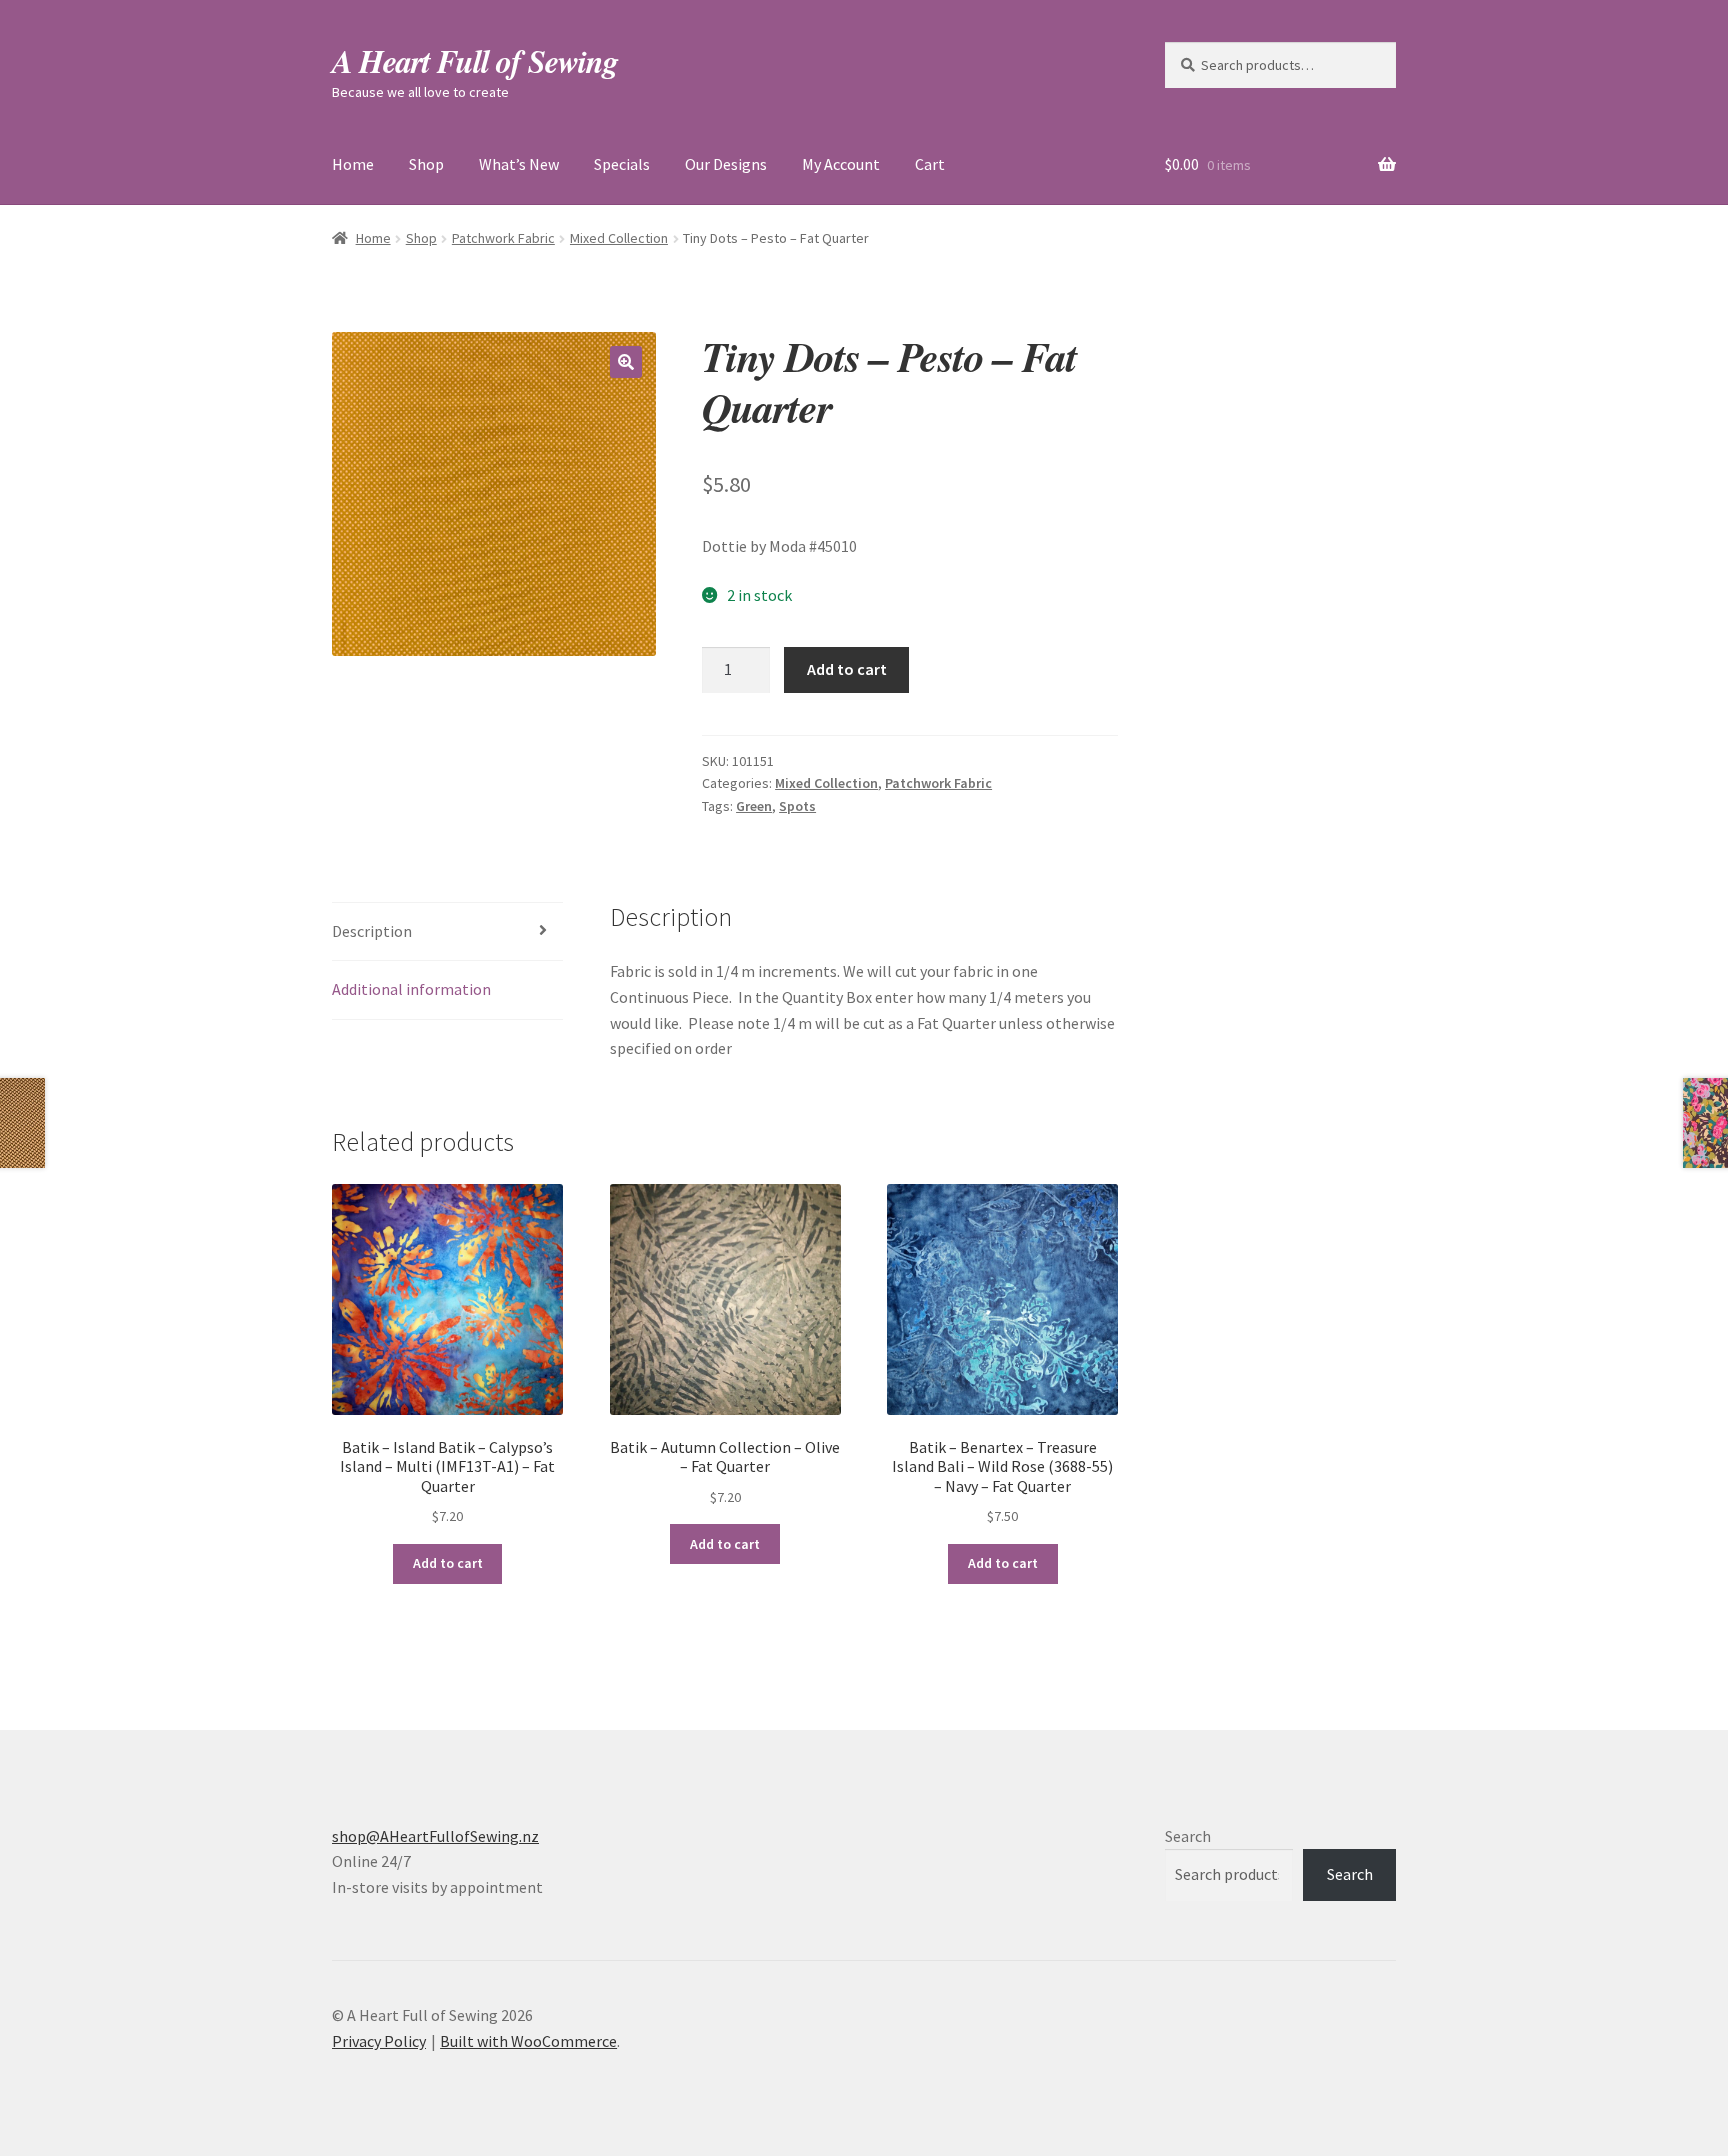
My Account (841, 164)
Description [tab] (372, 931)
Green (754, 806)
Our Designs (726, 164)
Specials (622, 164)
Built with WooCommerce (528, 2041)
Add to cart (847, 669)
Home (353, 164)
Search (1188, 1836)
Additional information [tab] (411, 989)
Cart (930, 164)
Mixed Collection (619, 238)
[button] (626, 362)
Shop (426, 164)
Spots (797, 806)
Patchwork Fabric (503, 238)
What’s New (519, 164)
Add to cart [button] (448, 1563)
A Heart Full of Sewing (475, 60)
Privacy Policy (379, 2041)
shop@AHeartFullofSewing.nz (435, 1836)
